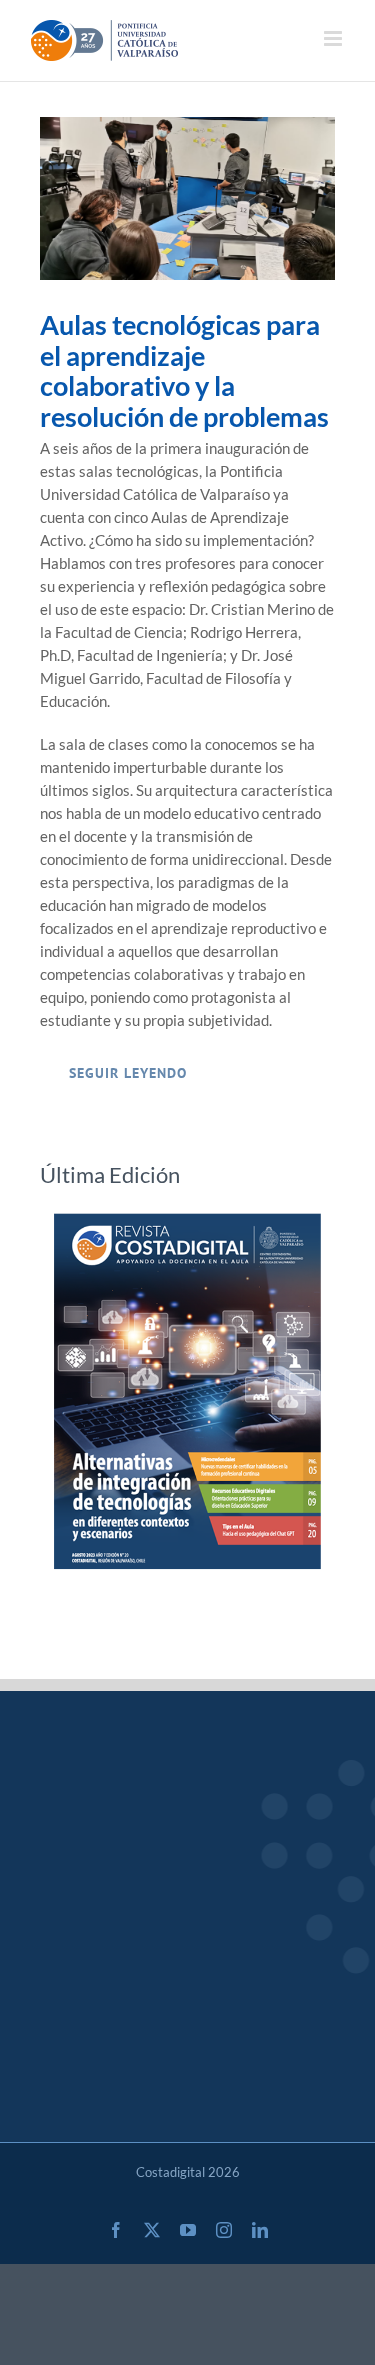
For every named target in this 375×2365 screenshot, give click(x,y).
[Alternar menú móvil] (334, 38)
